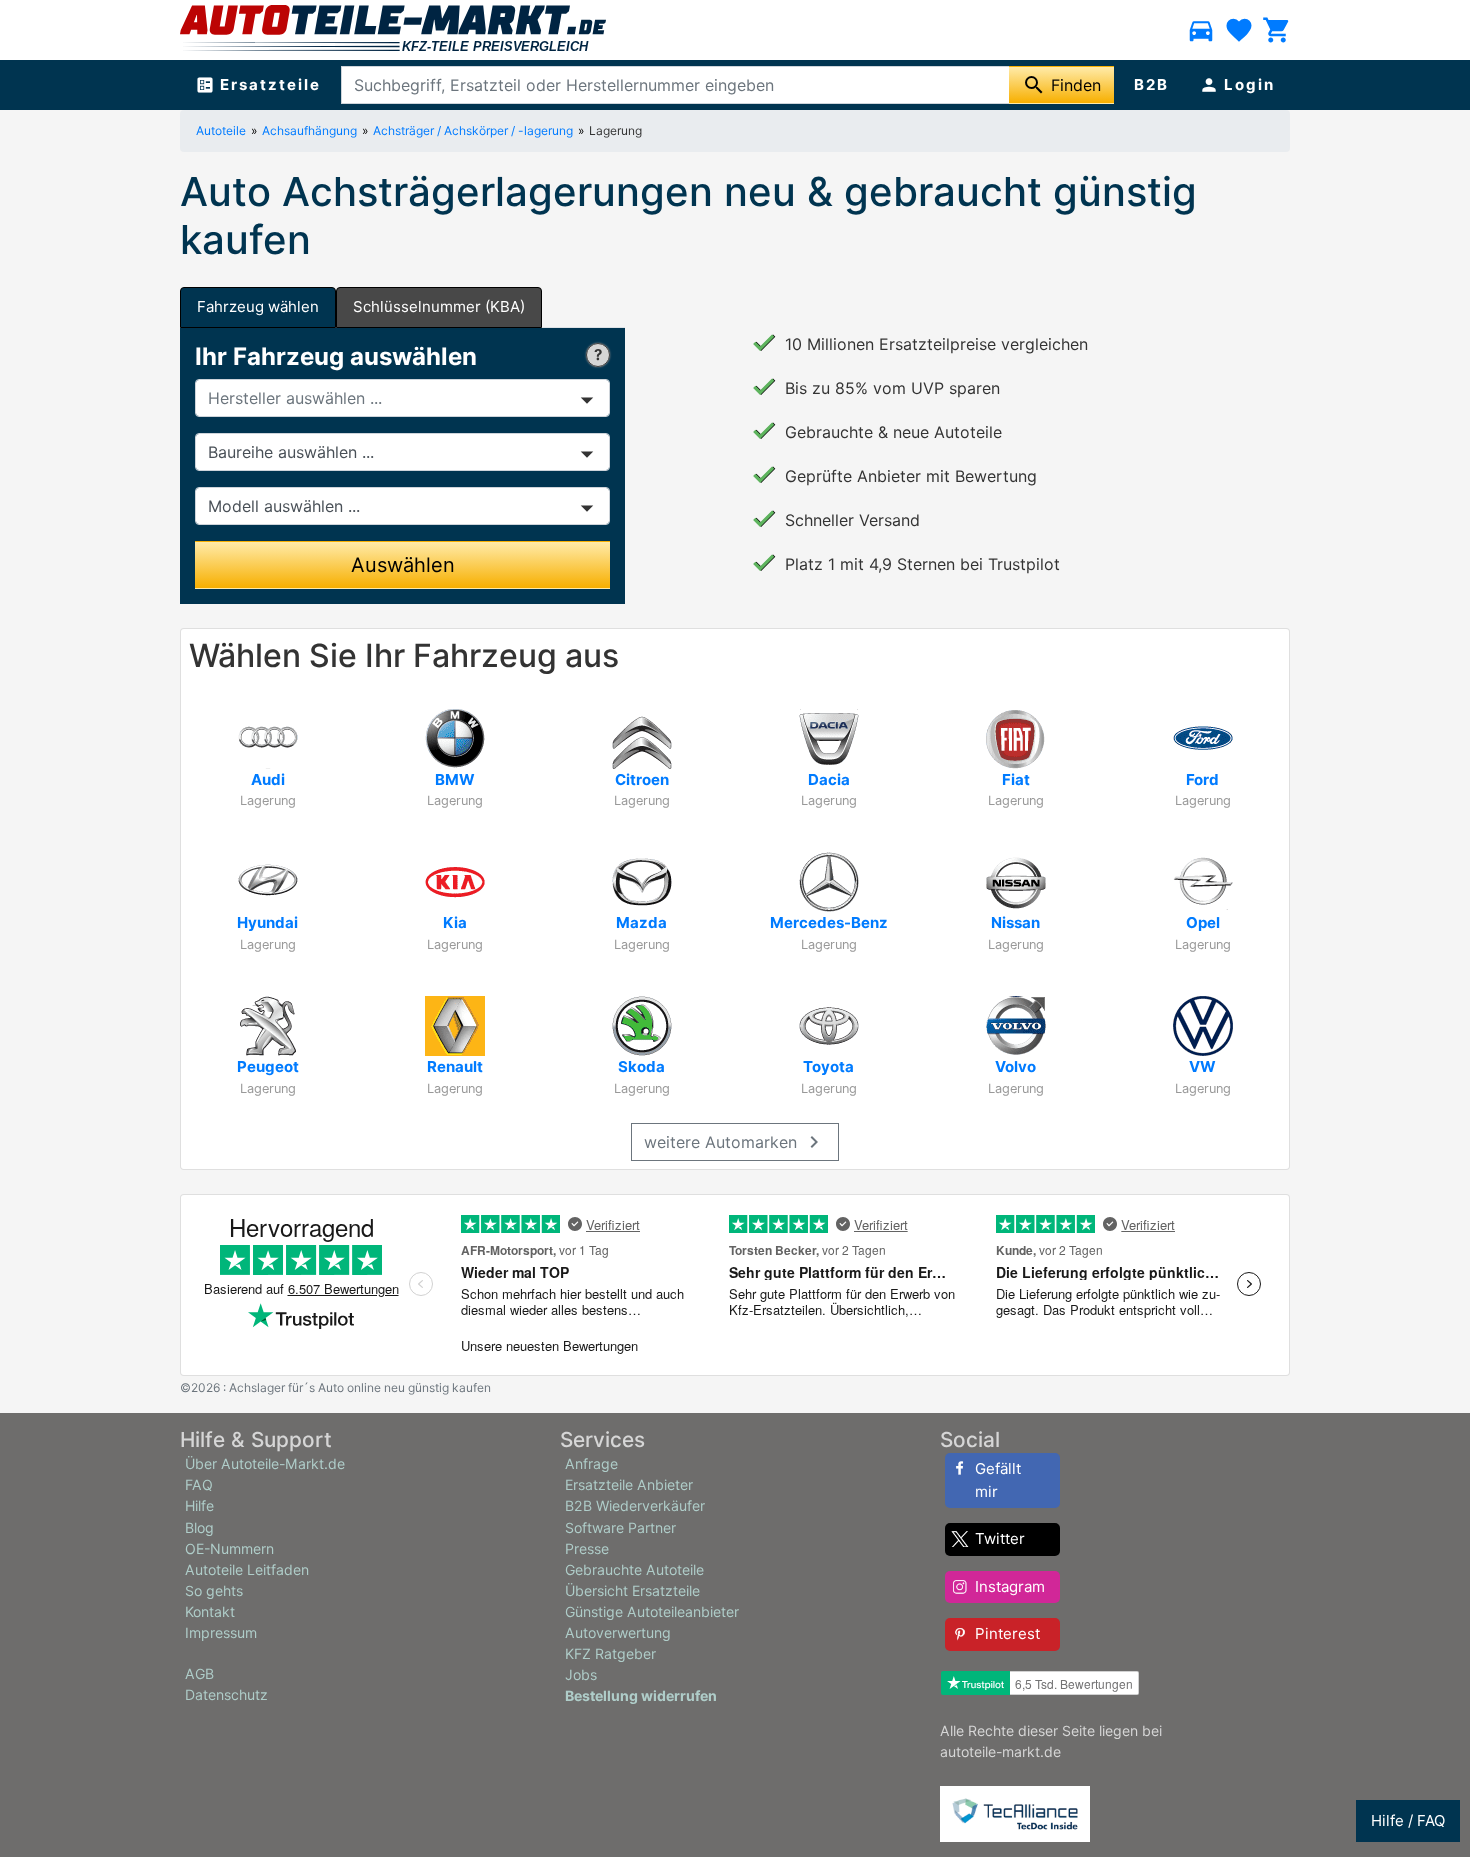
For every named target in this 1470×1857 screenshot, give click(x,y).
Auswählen (403, 565)
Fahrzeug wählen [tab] (258, 306)
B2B (1151, 84)
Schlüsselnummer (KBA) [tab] (439, 306)
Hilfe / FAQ (1408, 1820)
